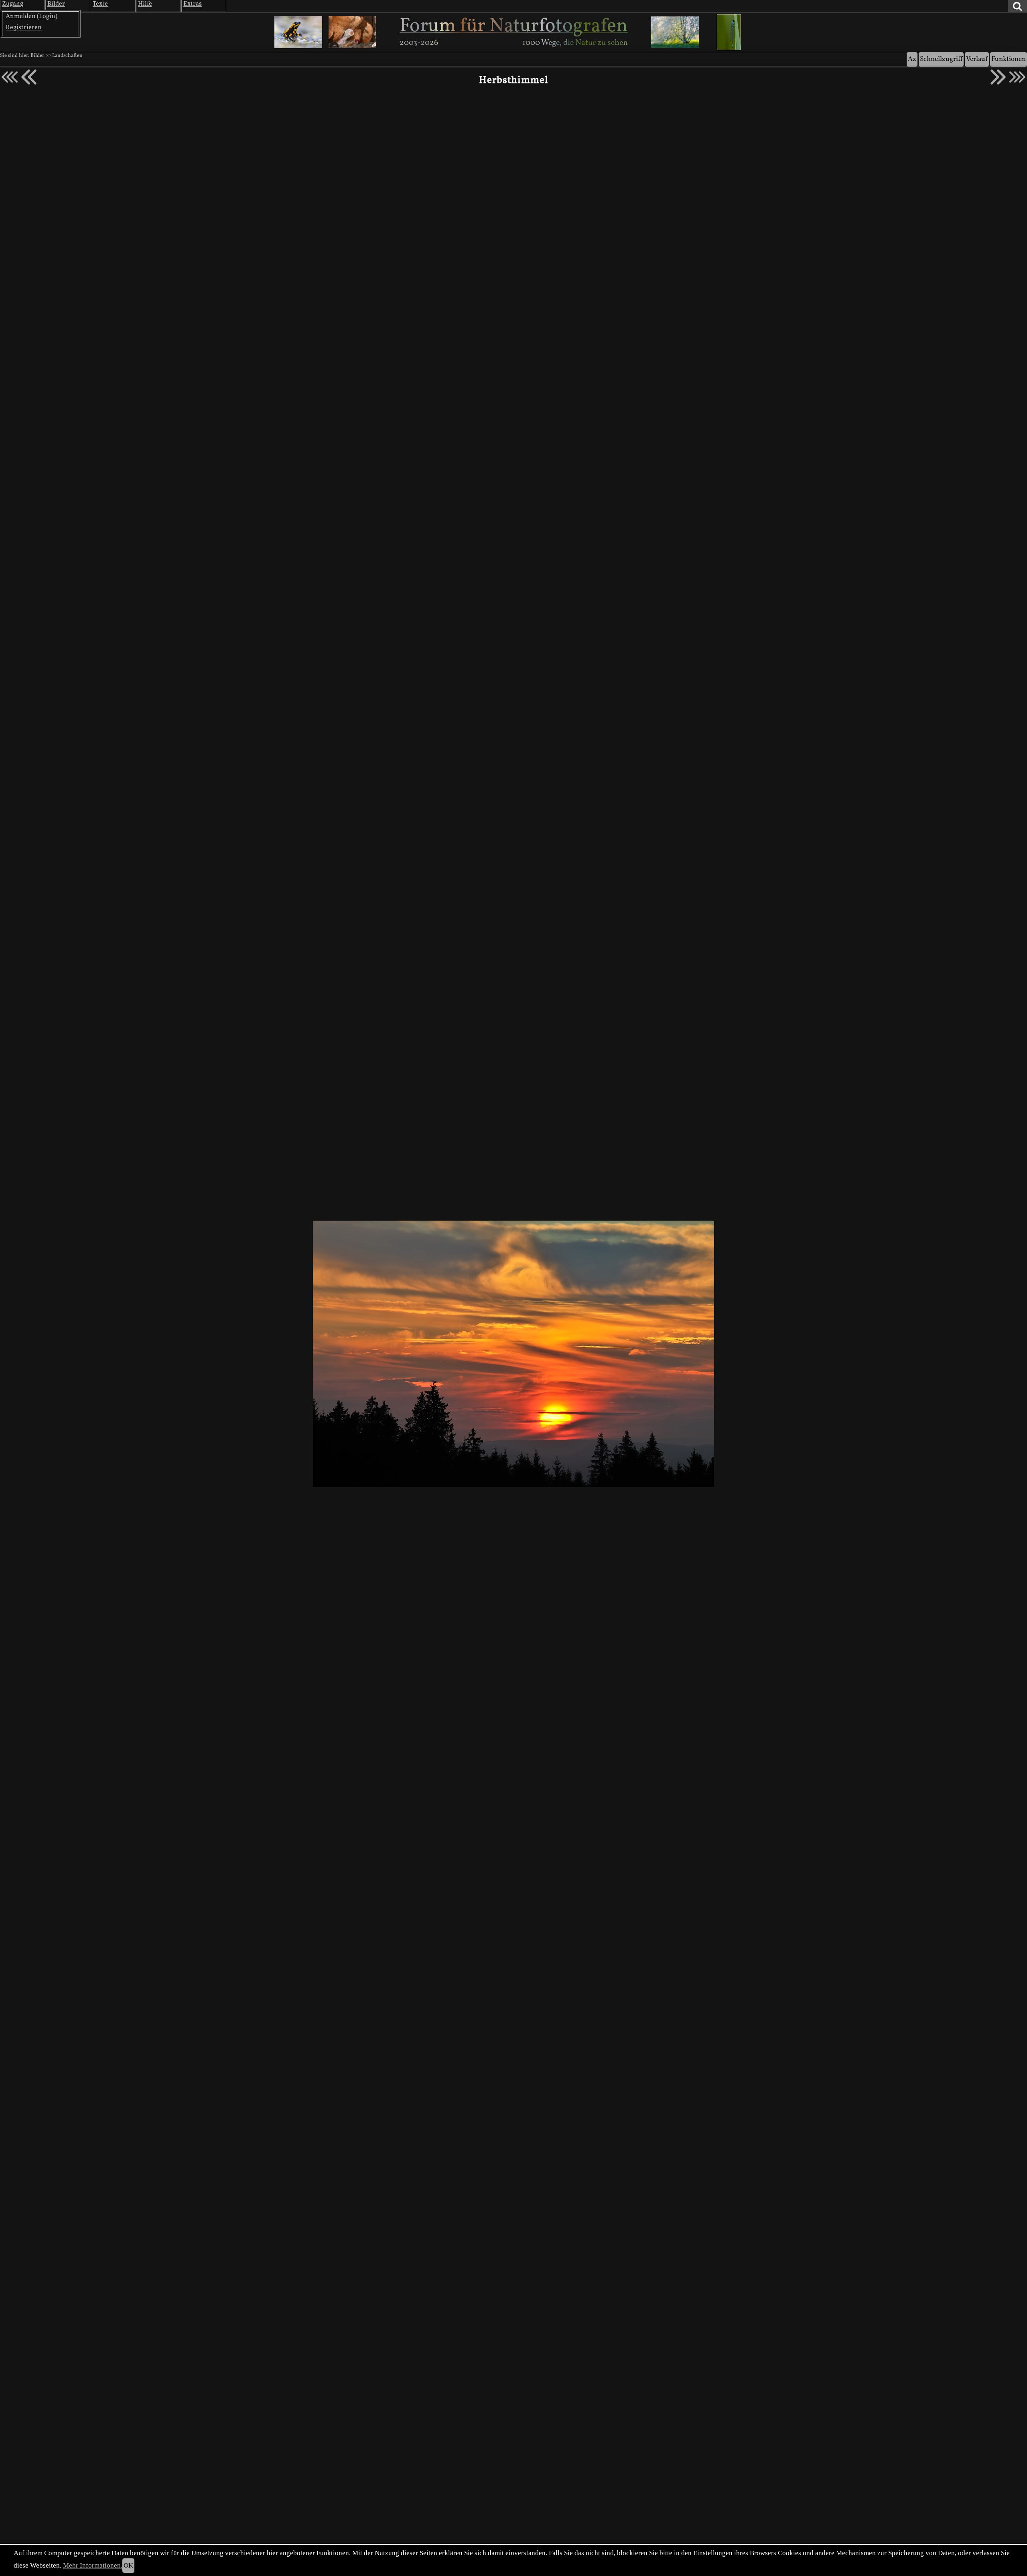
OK (128, 2565)
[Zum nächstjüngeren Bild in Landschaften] (29, 77)
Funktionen (1009, 59)
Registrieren (24, 28)
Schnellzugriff (941, 59)
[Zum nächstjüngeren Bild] (10, 77)
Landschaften (67, 56)
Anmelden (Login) (31, 16)
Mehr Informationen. (93, 2565)
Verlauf (977, 59)
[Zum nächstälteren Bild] (1017, 77)
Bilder (37, 56)
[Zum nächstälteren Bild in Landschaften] (998, 77)
